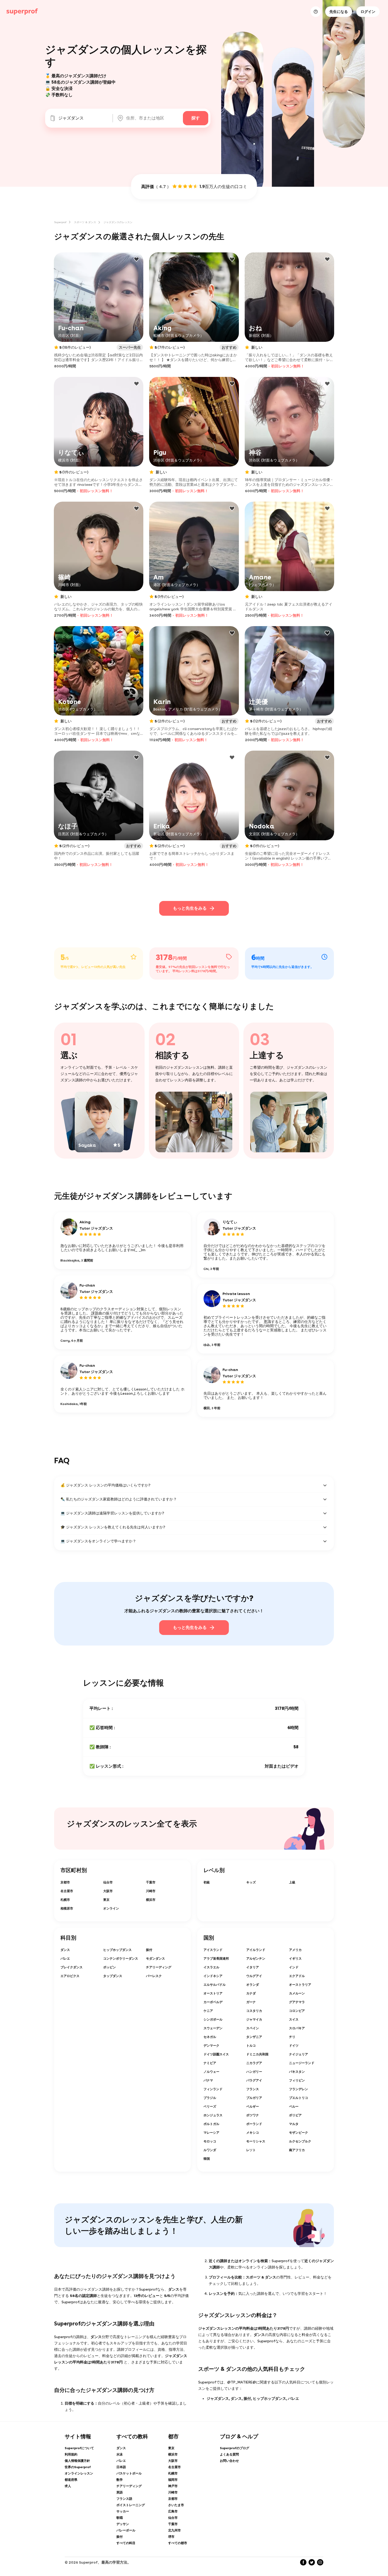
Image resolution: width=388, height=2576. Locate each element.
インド (294, 1967)
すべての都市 (178, 2543)
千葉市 (151, 1882)
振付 (149, 1950)
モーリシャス (256, 2141)
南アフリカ (297, 2150)
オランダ (253, 1985)
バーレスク (154, 1976)
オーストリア (213, 1993)
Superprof (60, 222)
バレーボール (126, 2530)
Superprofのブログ (235, 2448)
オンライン (111, 1908)
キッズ (251, 1882)
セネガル (210, 2037)
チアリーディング (159, 1967)
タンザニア (254, 2037)
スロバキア (297, 2028)
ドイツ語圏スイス (216, 2054)
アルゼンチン (256, 1959)
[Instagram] (320, 2562)
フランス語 (124, 2499)
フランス (253, 2089)
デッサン (123, 2524)
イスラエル (211, 1967)
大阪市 (108, 1891)
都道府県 (71, 2480)
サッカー (123, 2511)
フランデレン (299, 2089)
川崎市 (151, 1891)
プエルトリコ (299, 2098)
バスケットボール (129, 2473)
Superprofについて (79, 2448)
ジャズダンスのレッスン (118, 222)
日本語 (121, 2467)
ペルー (294, 2107)
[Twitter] (312, 2562)
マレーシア (211, 2133)
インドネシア (213, 1976)
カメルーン (297, 1993)
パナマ (208, 2080)
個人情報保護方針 (77, 2461)
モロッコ (210, 2141)
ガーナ (251, 2002)
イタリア (253, 1967)
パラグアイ (254, 2080)
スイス (294, 2019)
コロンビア (297, 2011)
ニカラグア (254, 2063)
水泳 (120, 2454)
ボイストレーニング (131, 2505)
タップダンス (113, 1976)
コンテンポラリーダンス (121, 1959)
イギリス (295, 1959)
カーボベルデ (213, 2002)
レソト (251, 2150)
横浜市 (151, 1900)
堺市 (171, 2537)
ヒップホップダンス (117, 1950)
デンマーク (211, 2046)
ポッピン (110, 1967)
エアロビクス (70, 1976)
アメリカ (295, 1950)
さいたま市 (176, 2505)
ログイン (368, 12)
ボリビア (295, 2115)
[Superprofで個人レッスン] (22, 12)
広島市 (173, 2511)
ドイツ (294, 2046)
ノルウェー (211, 2072)
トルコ (251, 2046)
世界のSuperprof (78, 2467)
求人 (68, 2486)
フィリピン (297, 2080)
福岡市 (173, 2480)
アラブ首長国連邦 (216, 1959)
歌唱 (120, 2518)
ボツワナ (253, 2115)
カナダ (251, 1993)
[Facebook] (303, 2562)
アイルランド (256, 1950)
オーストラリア (300, 1985)
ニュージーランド (302, 2063)
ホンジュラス (213, 2115)
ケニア (208, 2011)
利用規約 (71, 2454)
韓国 (207, 2159)
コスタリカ (254, 2011)
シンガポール (213, 2019)
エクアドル (297, 1976)
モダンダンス (155, 1959)
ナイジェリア (299, 2054)
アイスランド (213, 1950)
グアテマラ (297, 2002)
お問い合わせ (229, 2461)
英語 (120, 2492)
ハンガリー (254, 2072)
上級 (292, 1882)
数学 (120, 2480)
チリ (292, 2037)
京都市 (65, 1882)
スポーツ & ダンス (85, 222)
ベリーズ (210, 2107)
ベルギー (253, 2107)
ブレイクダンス (72, 1967)
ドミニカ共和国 (257, 2054)
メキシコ (253, 2133)
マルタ (294, 2124)
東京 (106, 1900)
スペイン (253, 2028)
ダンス (65, 1950)
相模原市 (67, 1908)
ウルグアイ (254, 1976)
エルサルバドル (215, 1985)
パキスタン (297, 2072)
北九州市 (174, 2530)
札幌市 (65, 1900)
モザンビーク (299, 2133)
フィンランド (213, 2089)
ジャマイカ (254, 2019)
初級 (207, 1882)
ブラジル (210, 2098)
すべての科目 (126, 2543)
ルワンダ (210, 2150)
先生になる (339, 12)
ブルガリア (254, 2098)
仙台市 (108, 1882)
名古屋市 (67, 1891)
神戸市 (173, 2486)
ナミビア (210, 2063)
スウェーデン (213, 2028)
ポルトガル (211, 2124)
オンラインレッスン (79, 2473)
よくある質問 (229, 2454)
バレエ (65, 1959)
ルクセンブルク (300, 2141)
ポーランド (254, 2124)
